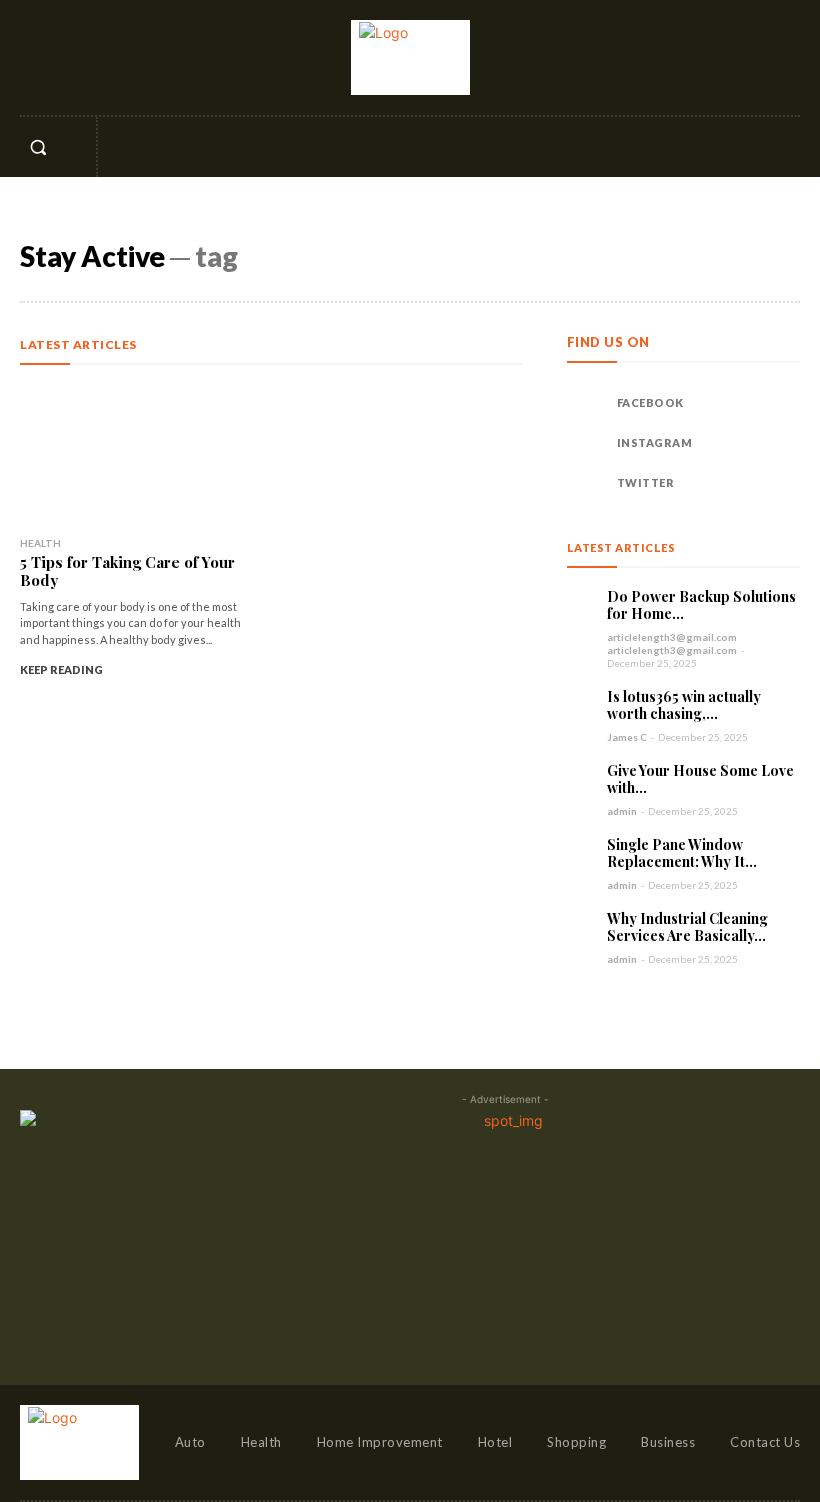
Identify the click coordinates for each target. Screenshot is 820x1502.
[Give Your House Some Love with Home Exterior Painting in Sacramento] (582, 777)
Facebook (650, 402)
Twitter (646, 482)
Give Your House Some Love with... (700, 779)
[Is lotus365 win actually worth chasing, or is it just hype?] (582, 703)
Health (40, 543)
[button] (38, 147)
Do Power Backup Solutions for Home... (701, 605)
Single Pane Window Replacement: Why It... (682, 853)
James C (627, 737)
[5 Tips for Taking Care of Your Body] (140, 449)
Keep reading (61, 669)
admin (622, 811)
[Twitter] (106, 57)
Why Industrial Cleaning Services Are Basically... (687, 927)
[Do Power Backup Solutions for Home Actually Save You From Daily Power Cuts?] (582, 603)
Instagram (655, 442)
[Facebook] (33, 57)
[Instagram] (69, 57)
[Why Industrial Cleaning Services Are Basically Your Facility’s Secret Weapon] (582, 925)
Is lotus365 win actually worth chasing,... (684, 705)
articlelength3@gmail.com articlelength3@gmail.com (672, 643)
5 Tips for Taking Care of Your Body (127, 571)
